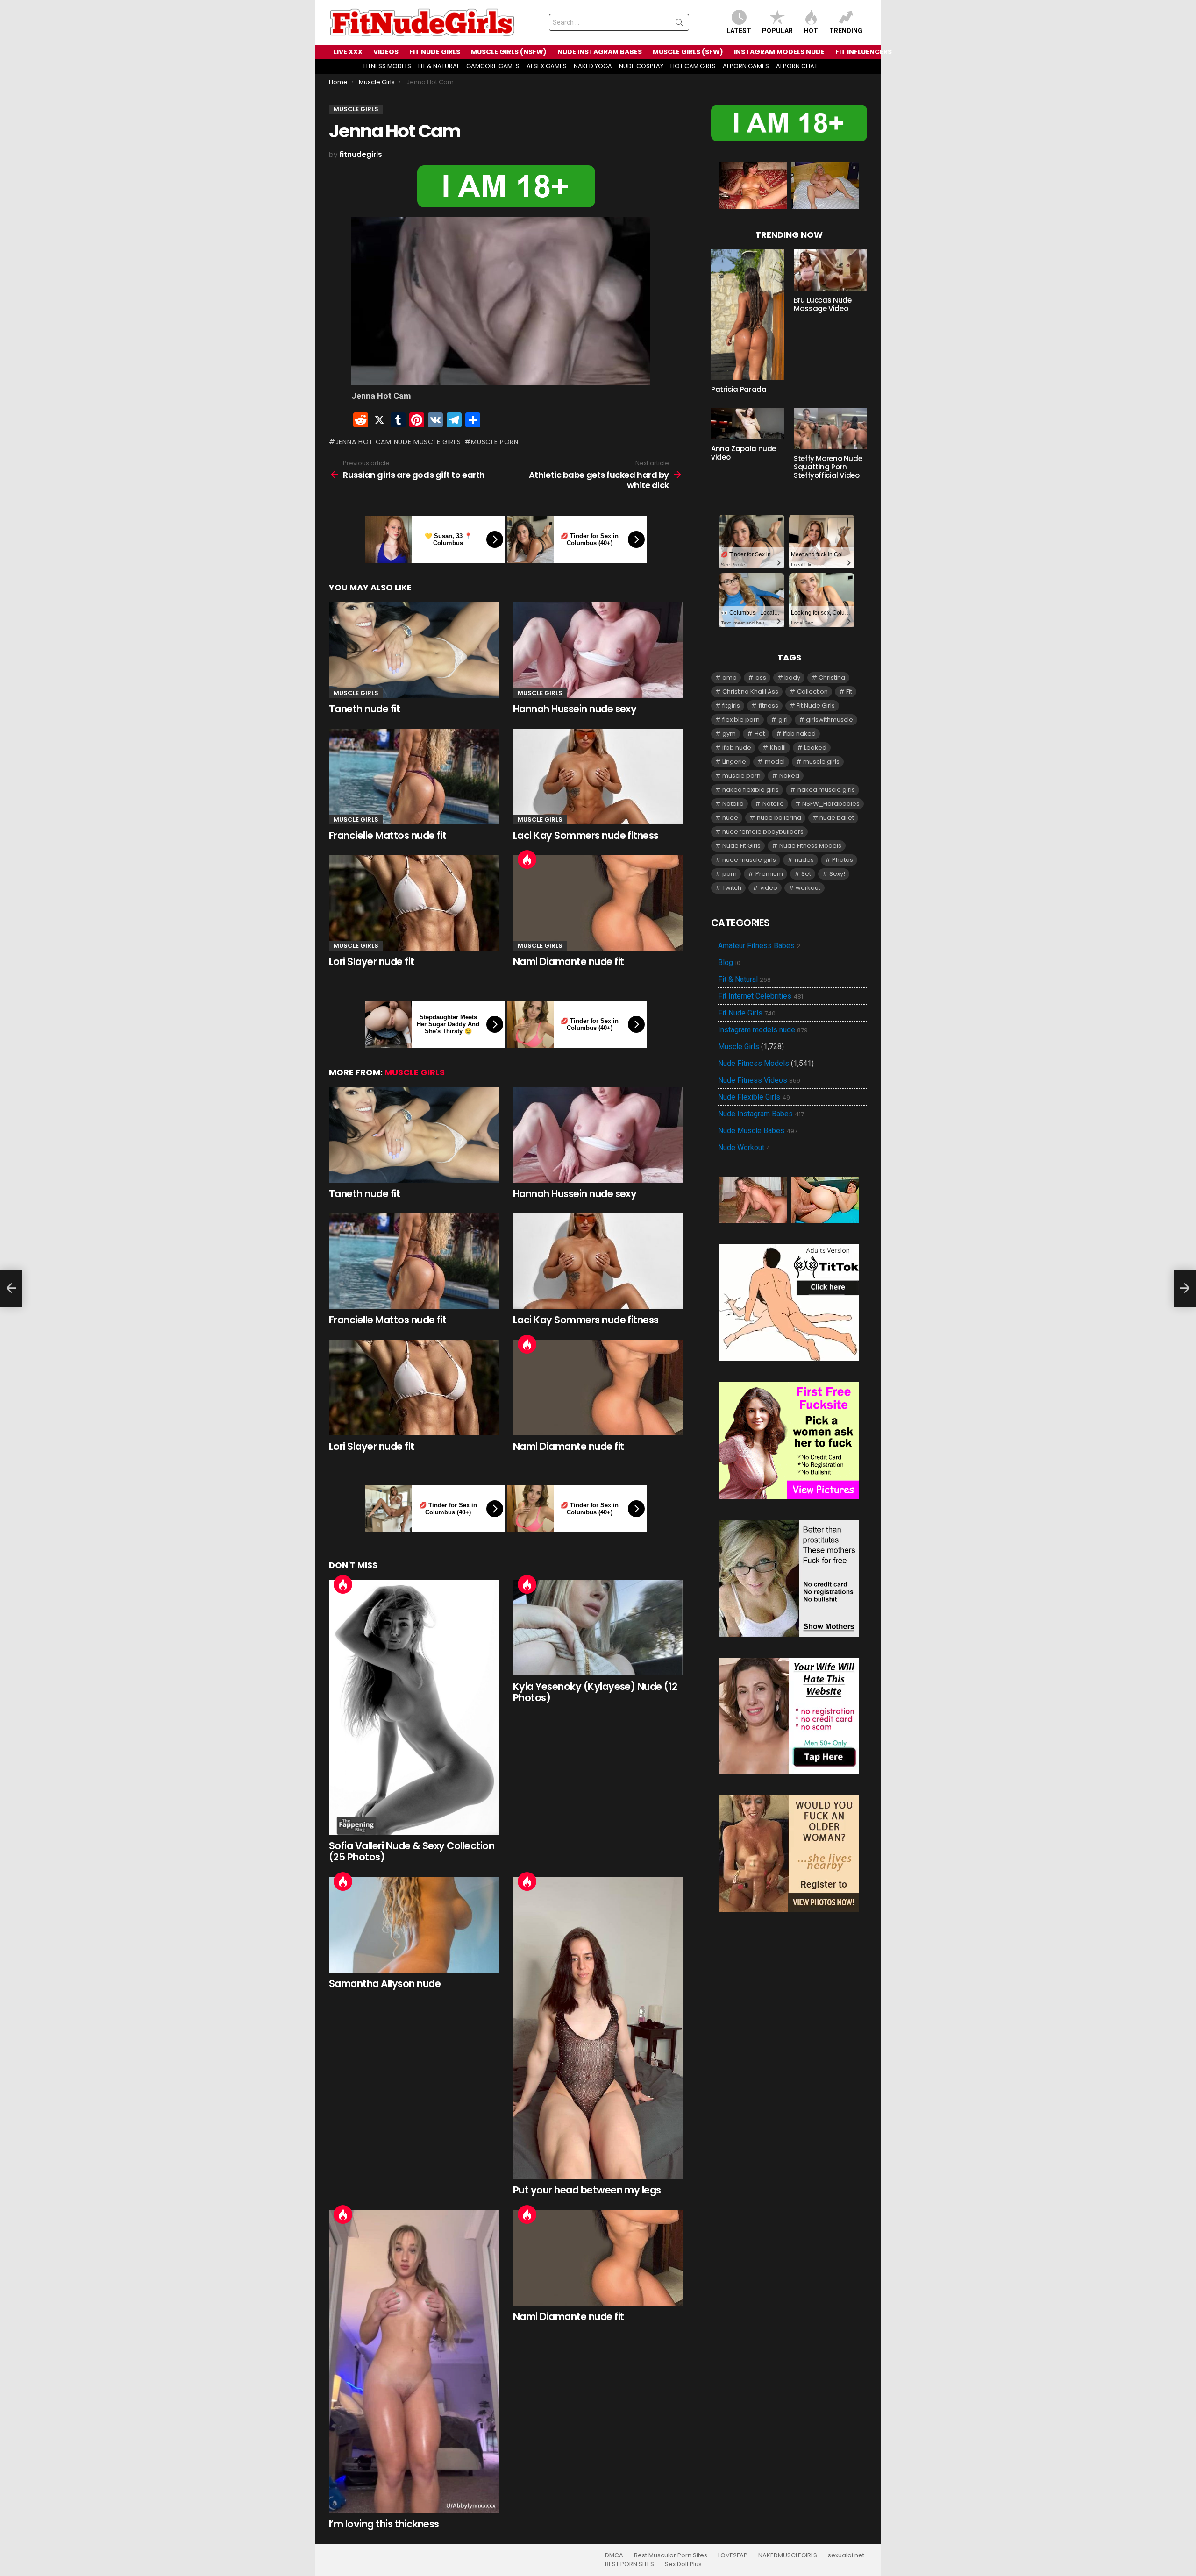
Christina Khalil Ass (750, 692)
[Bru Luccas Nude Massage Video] (830, 270)
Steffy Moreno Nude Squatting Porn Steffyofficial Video (828, 467)
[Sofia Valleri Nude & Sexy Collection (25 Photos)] (414, 1707)
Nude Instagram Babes (761, 1114)
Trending (846, 31)
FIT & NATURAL (439, 66)
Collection (812, 692)
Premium (769, 874)
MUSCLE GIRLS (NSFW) (509, 52)
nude (730, 818)
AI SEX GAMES (547, 66)
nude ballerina (779, 818)
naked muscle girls (826, 790)
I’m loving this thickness (384, 2524)
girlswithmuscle (829, 720)
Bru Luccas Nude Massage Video (822, 304)
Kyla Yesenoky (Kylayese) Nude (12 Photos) (595, 1692)
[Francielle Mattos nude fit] (414, 777)
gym (729, 734)
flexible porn (741, 720)
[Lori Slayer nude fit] (414, 903)
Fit (849, 692)
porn (730, 874)
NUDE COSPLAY (641, 66)
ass (761, 678)
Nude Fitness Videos (759, 1080)
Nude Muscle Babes (758, 1131)
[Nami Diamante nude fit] (598, 903)
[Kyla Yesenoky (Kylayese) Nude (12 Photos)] (598, 1628)
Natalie (773, 804)
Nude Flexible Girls (754, 1097)
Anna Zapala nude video (744, 453)
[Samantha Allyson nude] (414, 1925)
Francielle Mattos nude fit (388, 835)
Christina (832, 678)
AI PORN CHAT (797, 66)
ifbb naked (799, 734)
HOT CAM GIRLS (693, 66)
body (792, 678)
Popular (777, 31)
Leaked (815, 748)
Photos (843, 860)
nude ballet (837, 818)
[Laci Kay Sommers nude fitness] (598, 777)
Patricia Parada (739, 389)
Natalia (733, 804)
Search (679, 24)
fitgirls (731, 706)
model (775, 762)
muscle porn (495, 442)
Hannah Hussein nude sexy (575, 709)
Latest (739, 31)
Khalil (778, 748)
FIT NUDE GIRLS (435, 52)
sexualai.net (846, 2555)
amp (730, 678)
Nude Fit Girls (741, 846)
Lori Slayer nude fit (372, 962)
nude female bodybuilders (763, 832)
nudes (804, 860)
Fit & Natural (744, 979)
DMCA (614, 2555)
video (769, 888)
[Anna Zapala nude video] (748, 423)
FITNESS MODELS (387, 66)
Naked (789, 776)
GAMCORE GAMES (493, 66)
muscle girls (821, 762)
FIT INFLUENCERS (864, 52)
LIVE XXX (348, 52)
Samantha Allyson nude (385, 1983)
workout (808, 888)
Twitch (732, 888)
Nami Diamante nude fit (568, 962)
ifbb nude (737, 748)
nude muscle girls (749, 860)
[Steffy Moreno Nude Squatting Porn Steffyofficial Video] (830, 428)
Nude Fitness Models (810, 846)
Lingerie (734, 762)
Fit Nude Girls (816, 706)
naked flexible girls (751, 790)
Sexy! (837, 874)
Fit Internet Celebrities (761, 996)
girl (783, 720)
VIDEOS (386, 52)
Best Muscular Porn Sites (671, 2555)
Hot (811, 31)
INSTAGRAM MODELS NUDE (779, 52)
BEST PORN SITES (630, 2564)
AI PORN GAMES (746, 66)
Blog (729, 963)
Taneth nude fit (364, 709)
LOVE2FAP (733, 2555)
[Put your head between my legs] (598, 2028)
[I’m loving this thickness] (414, 2361)
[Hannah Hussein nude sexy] (598, 650)
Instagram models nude (763, 1030)
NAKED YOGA (593, 66)
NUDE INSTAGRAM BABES (600, 52)
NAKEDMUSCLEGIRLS (788, 2555)
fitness (769, 706)
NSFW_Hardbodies (831, 804)
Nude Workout (744, 1148)
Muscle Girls (356, 693)
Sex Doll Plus (683, 2564)
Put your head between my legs (587, 2190)
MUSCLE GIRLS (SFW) (688, 52)
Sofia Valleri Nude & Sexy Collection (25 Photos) (412, 1851)
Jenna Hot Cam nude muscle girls (398, 442)
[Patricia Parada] (748, 315)
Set (806, 874)
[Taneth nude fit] (414, 650)
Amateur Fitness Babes (759, 946)
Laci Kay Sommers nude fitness (586, 835)
